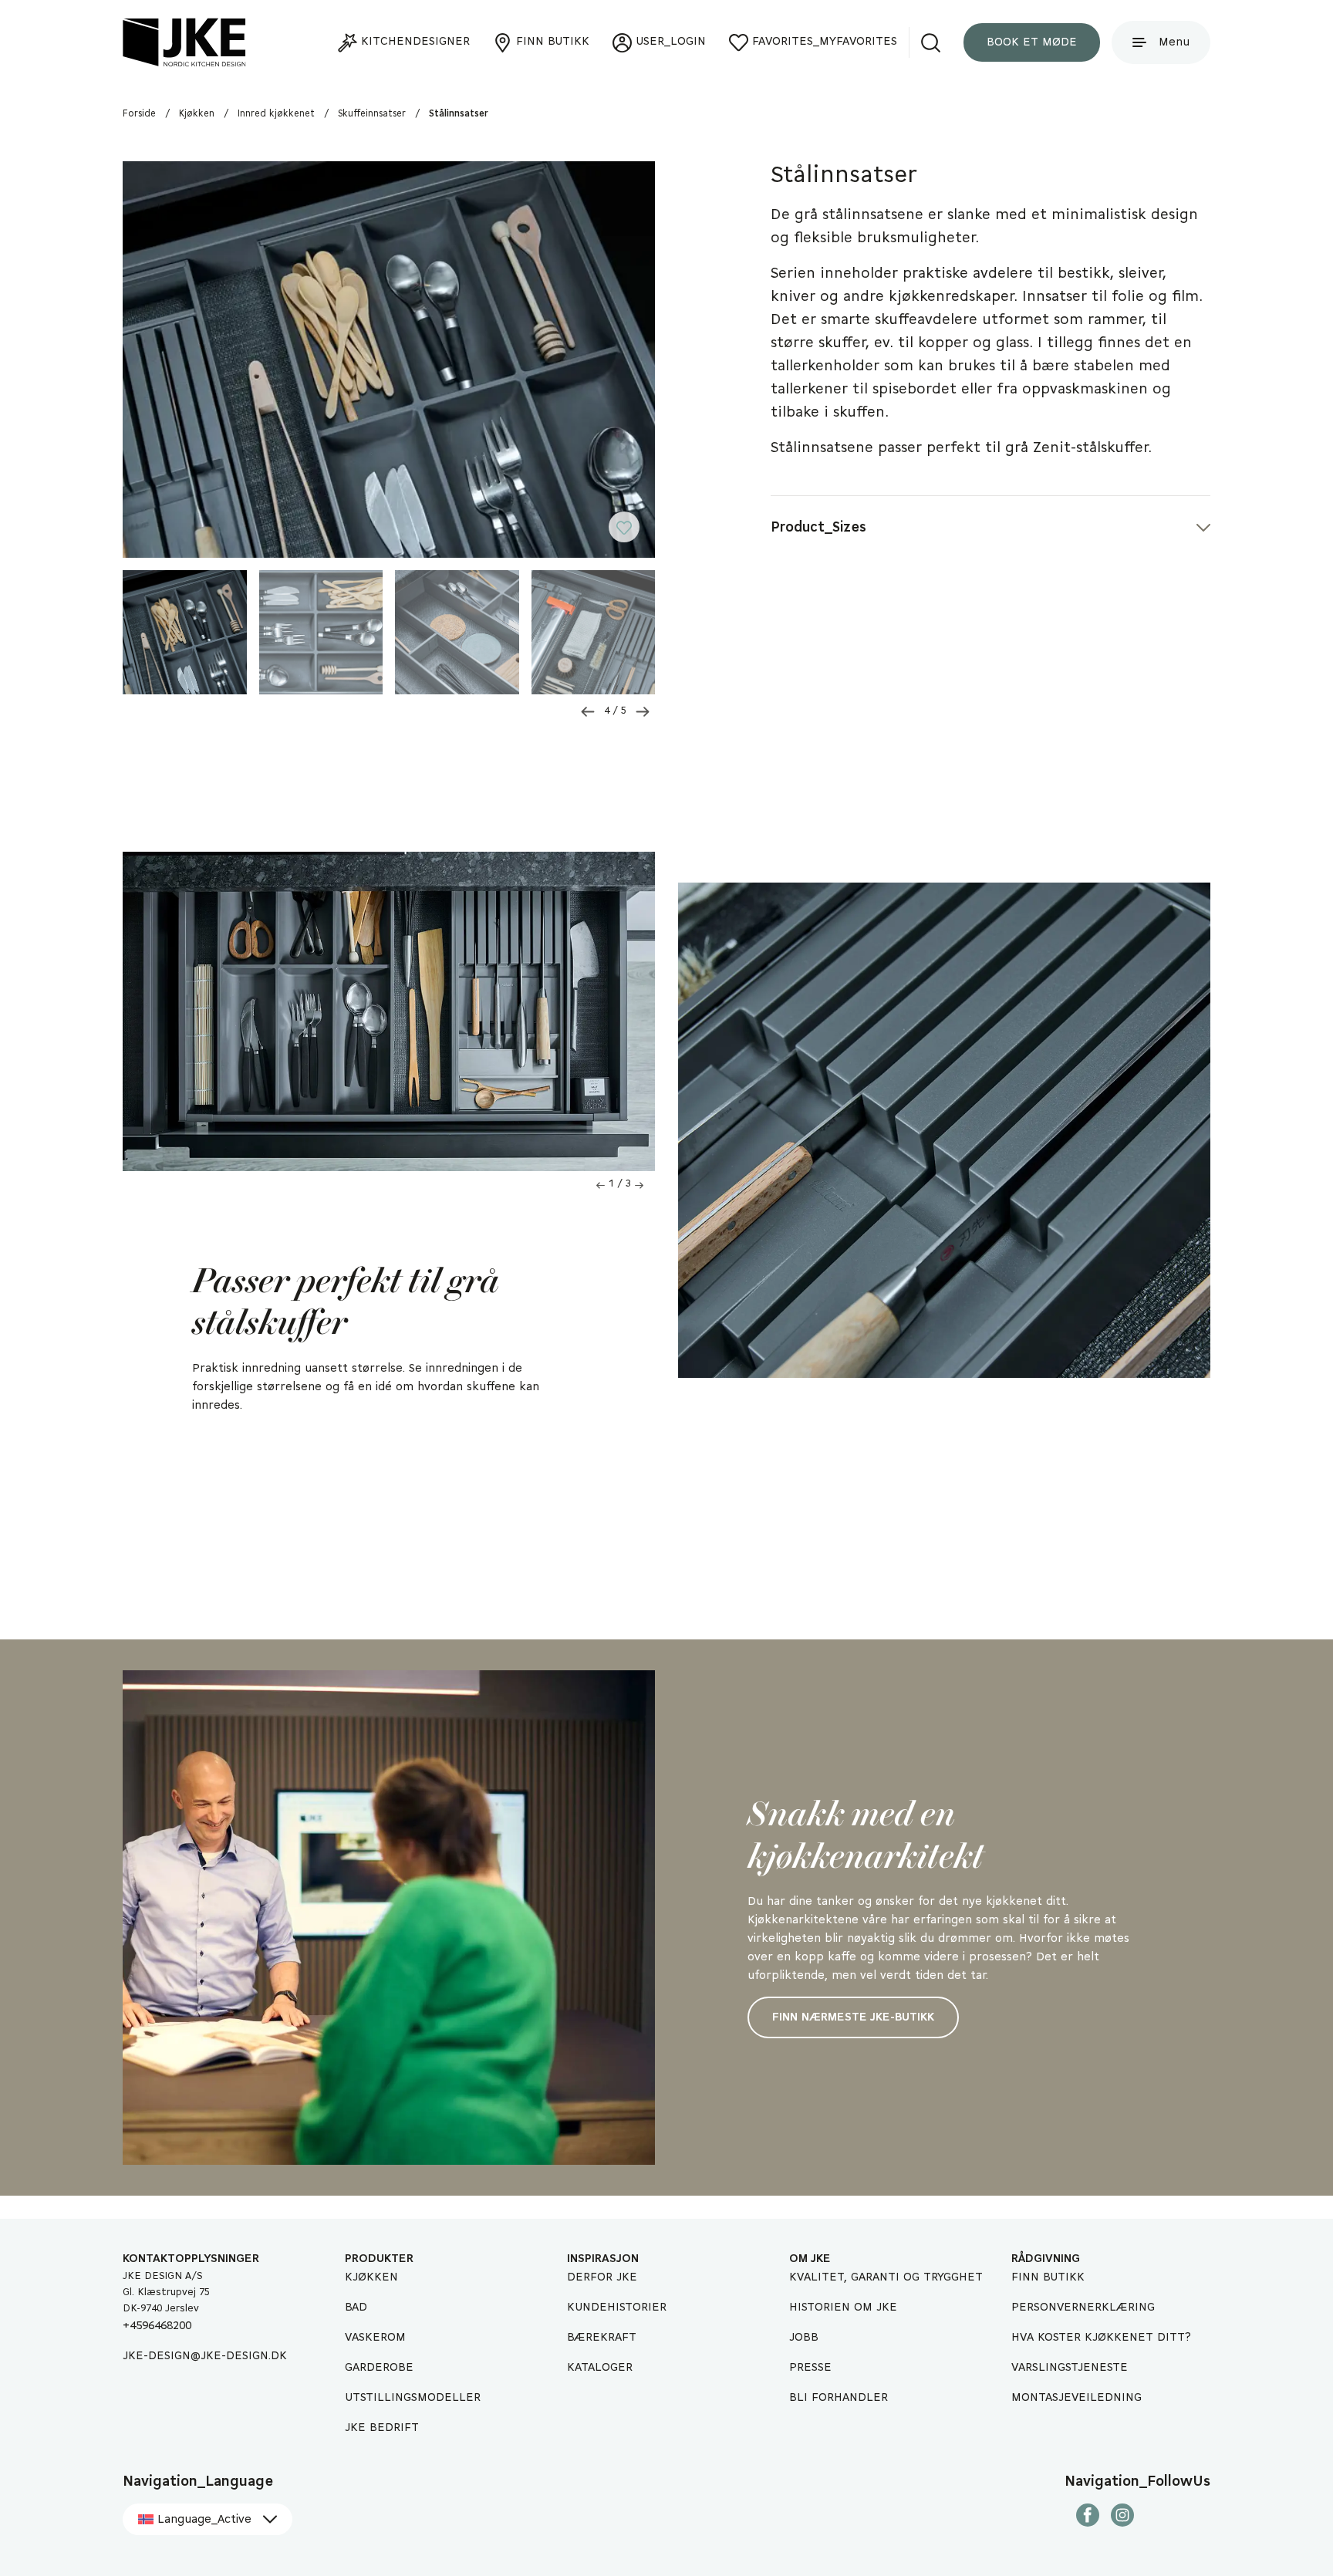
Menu (1174, 42)
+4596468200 (157, 2326)
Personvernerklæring (1083, 2308)
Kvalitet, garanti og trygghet (886, 2277)
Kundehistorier (617, 2308)
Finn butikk (1048, 2277)
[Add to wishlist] (632, 533)
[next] (643, 712)
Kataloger (600, 2368)
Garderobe (379, 2368)
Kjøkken (371, 2277)
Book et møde (1032, 42)
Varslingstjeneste (1070, 2368)
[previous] (588, 712)
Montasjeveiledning (1077, 2398)
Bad (356, 2308)
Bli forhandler (839, 2398)
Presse (810, 2368)
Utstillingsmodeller (413, 2398)
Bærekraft (602, 2338)
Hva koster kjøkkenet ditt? (1101, 2338)
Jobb (804, 2338)
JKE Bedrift (382, 2428)
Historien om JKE (843, 2308)
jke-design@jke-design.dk (205, 2356)
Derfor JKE (602, 2277)
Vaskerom (375, 2338)
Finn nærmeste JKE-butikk (853, 2017)
